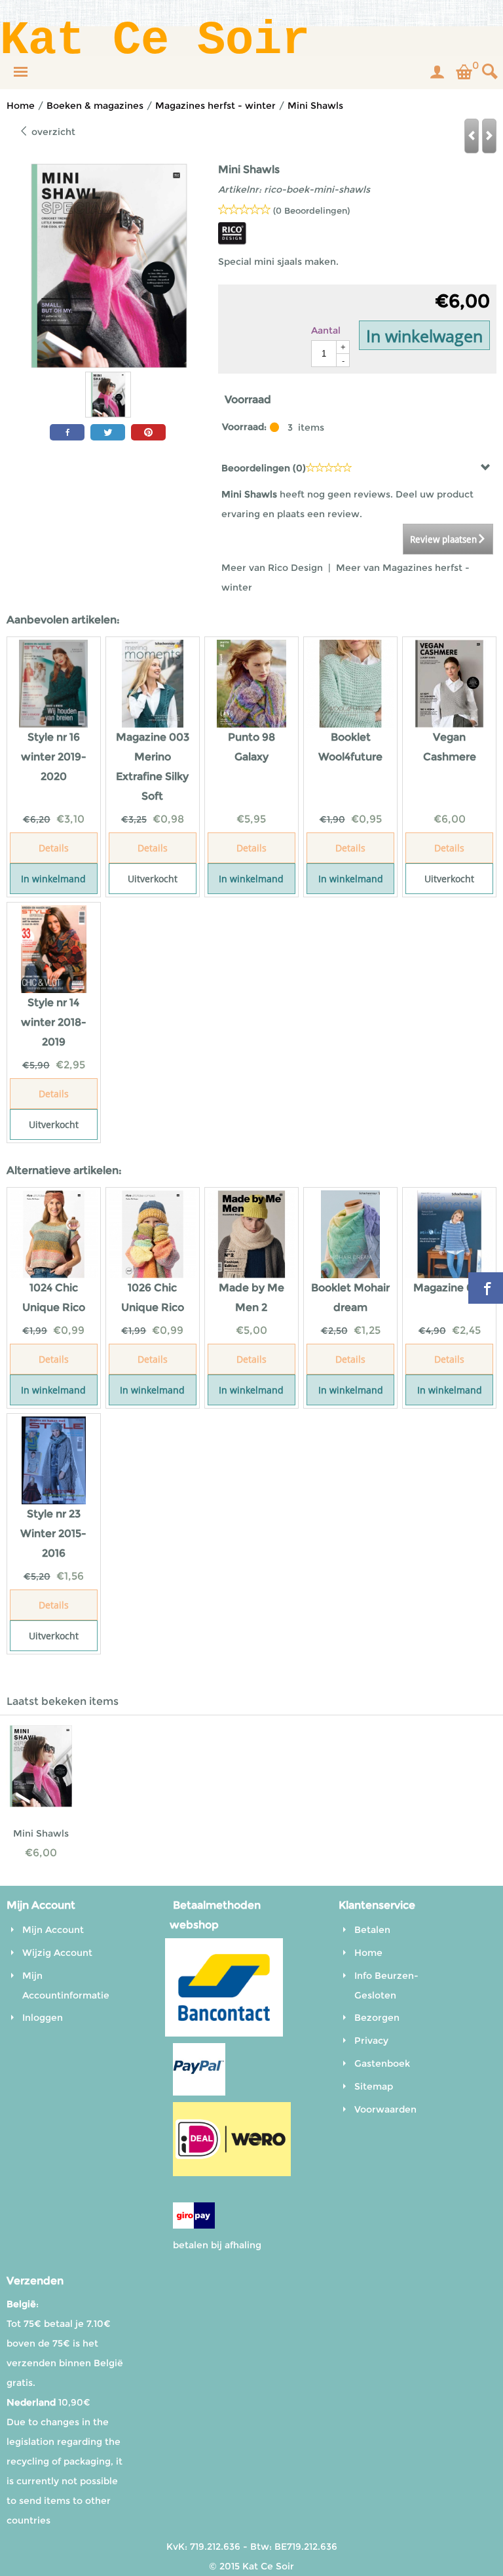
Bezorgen (377, 2018)
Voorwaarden (385, 2109)
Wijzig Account (57, 1953)
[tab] (357, 468)
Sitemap (374, 2086)
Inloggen (43, 2018)
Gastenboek (382, 2063)
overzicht (52, 132)
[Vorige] (472, 136)
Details (54, 848)
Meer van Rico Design (273, 568)
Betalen (372, 1930)
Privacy (371, 2040)
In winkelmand (53, 879)
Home (368, 1953)
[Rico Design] (233, 242)
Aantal (326, 330)
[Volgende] (489, 136)
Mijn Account (53, 1930)
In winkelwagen (424, 336)
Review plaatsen (443, 539)
